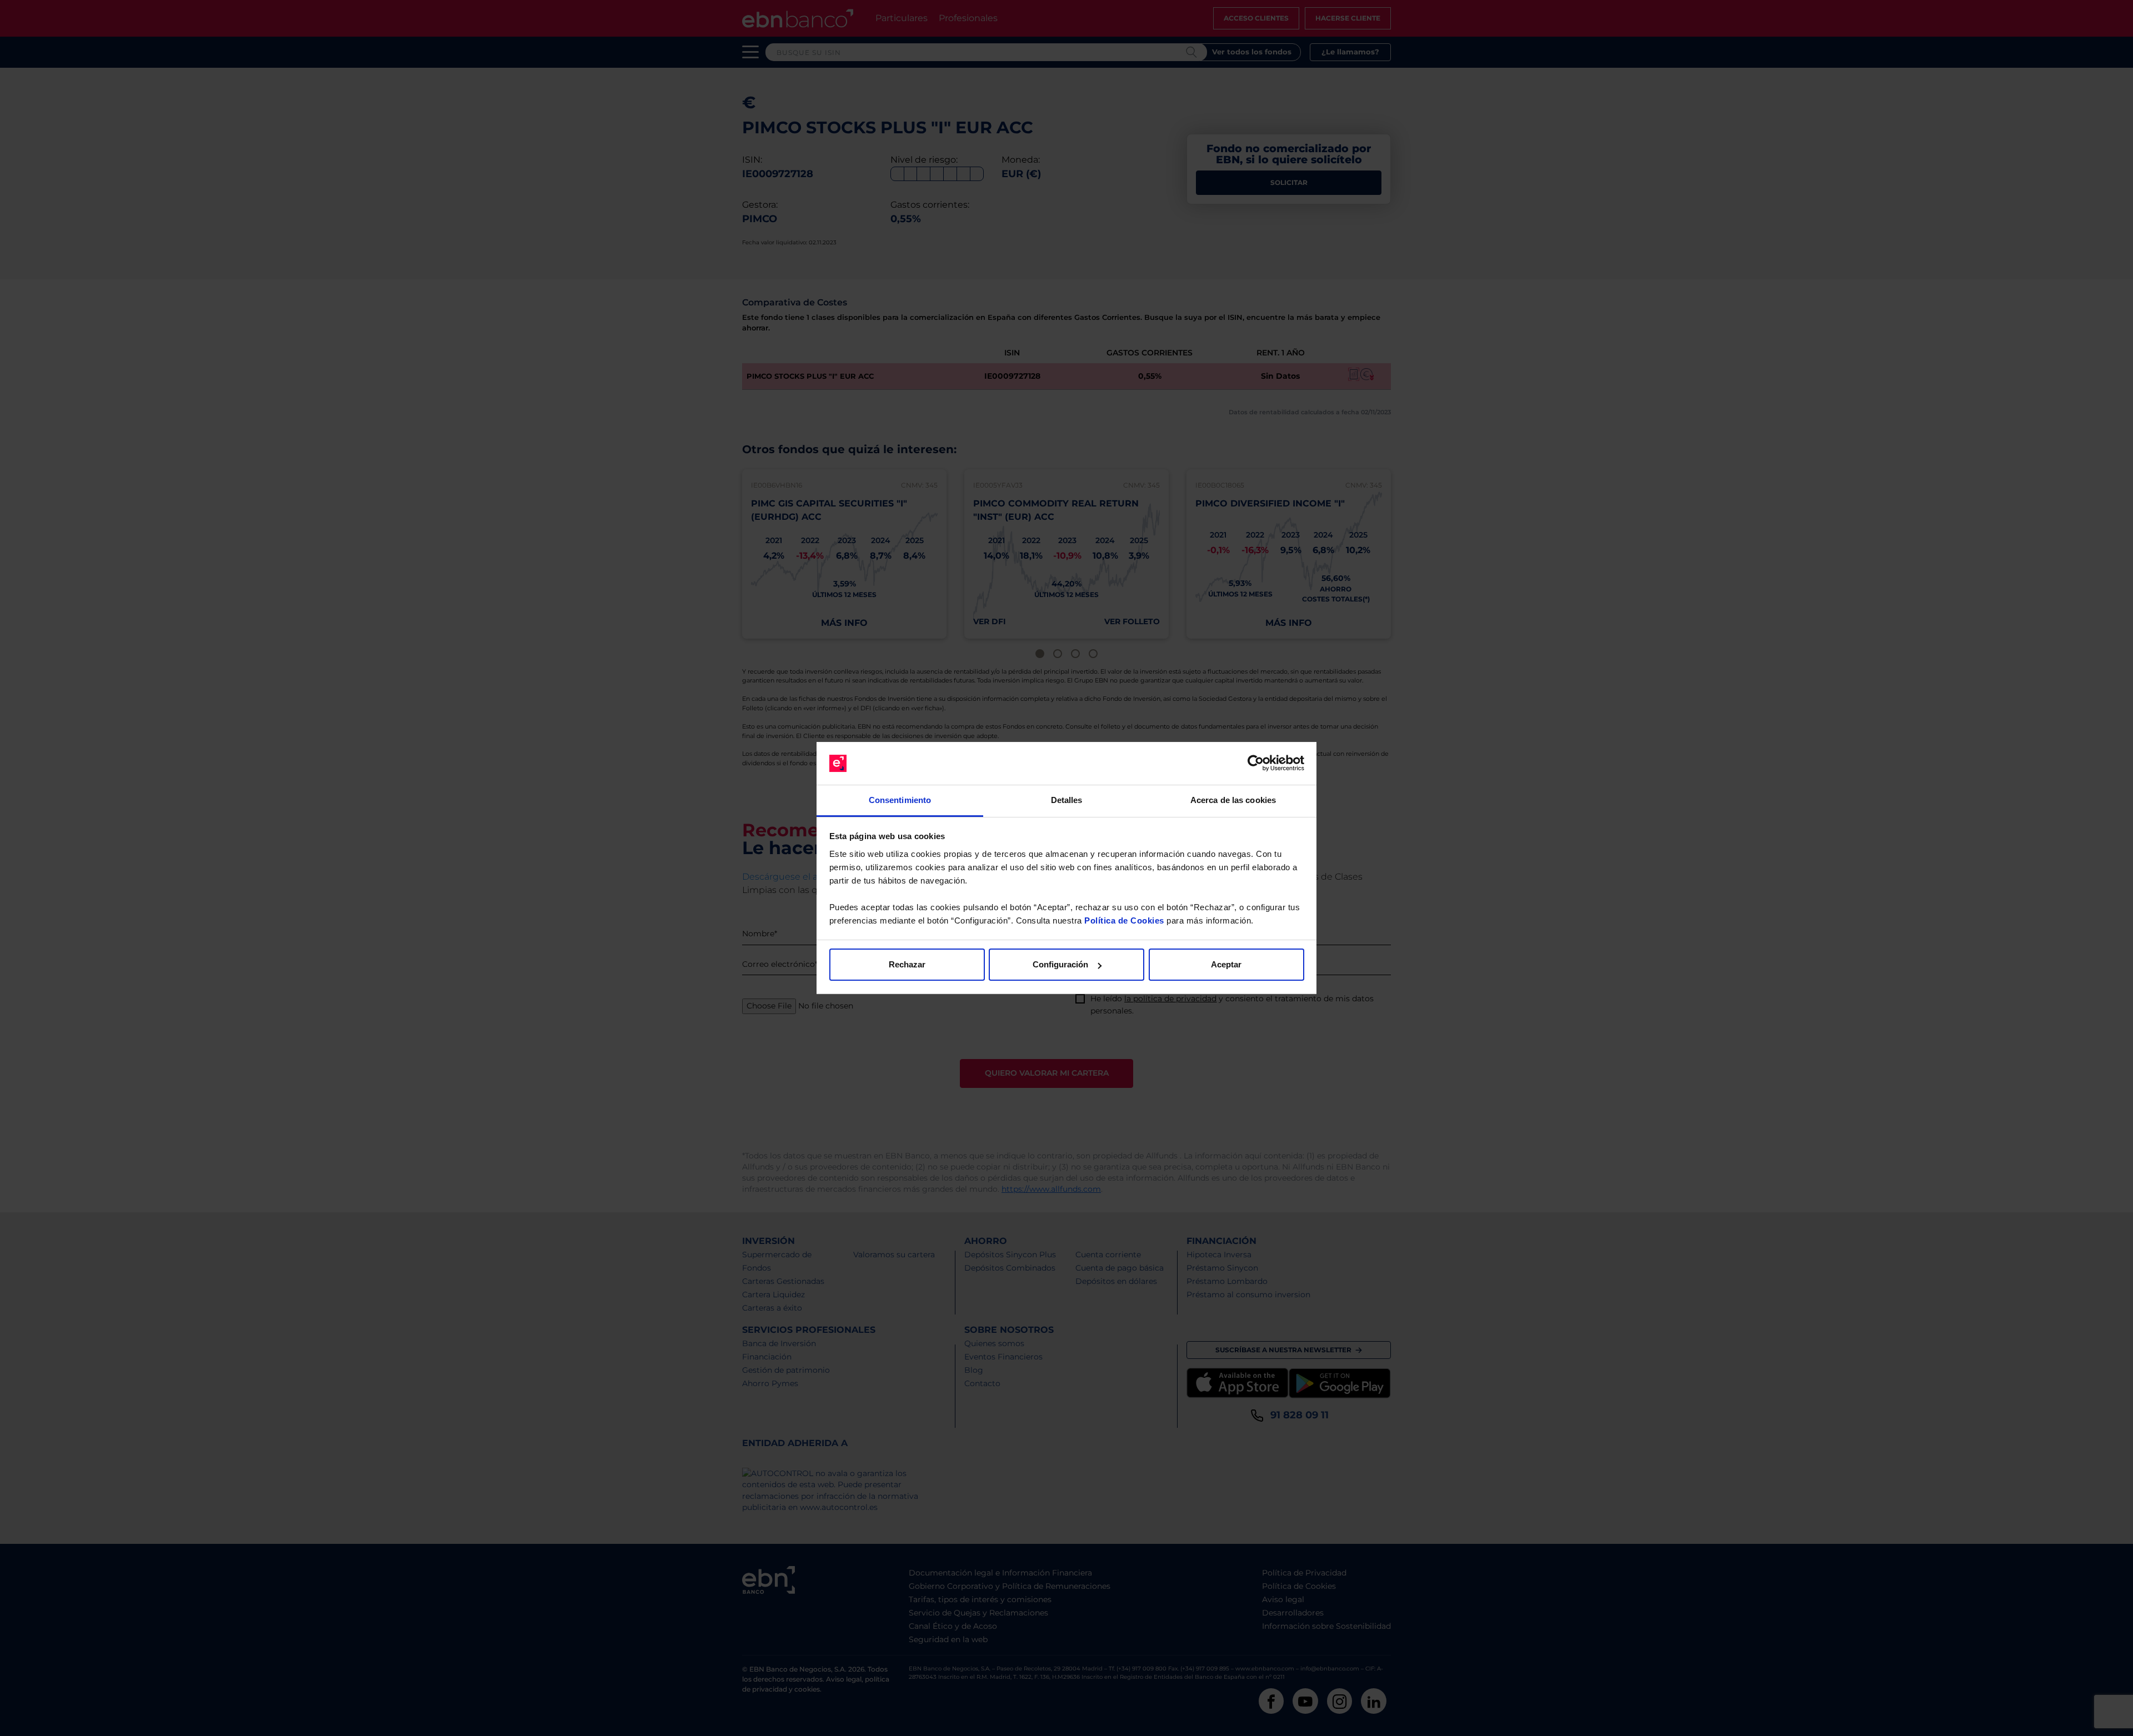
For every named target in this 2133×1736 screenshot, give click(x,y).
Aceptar (1226, 964)
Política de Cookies (1124, 920)
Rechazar (907, 964)
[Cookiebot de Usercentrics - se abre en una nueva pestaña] (1256, 764)
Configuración (1060, 964)
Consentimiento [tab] (900, 800)
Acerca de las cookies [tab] (1233, 800)
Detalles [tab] (1067, 800)
